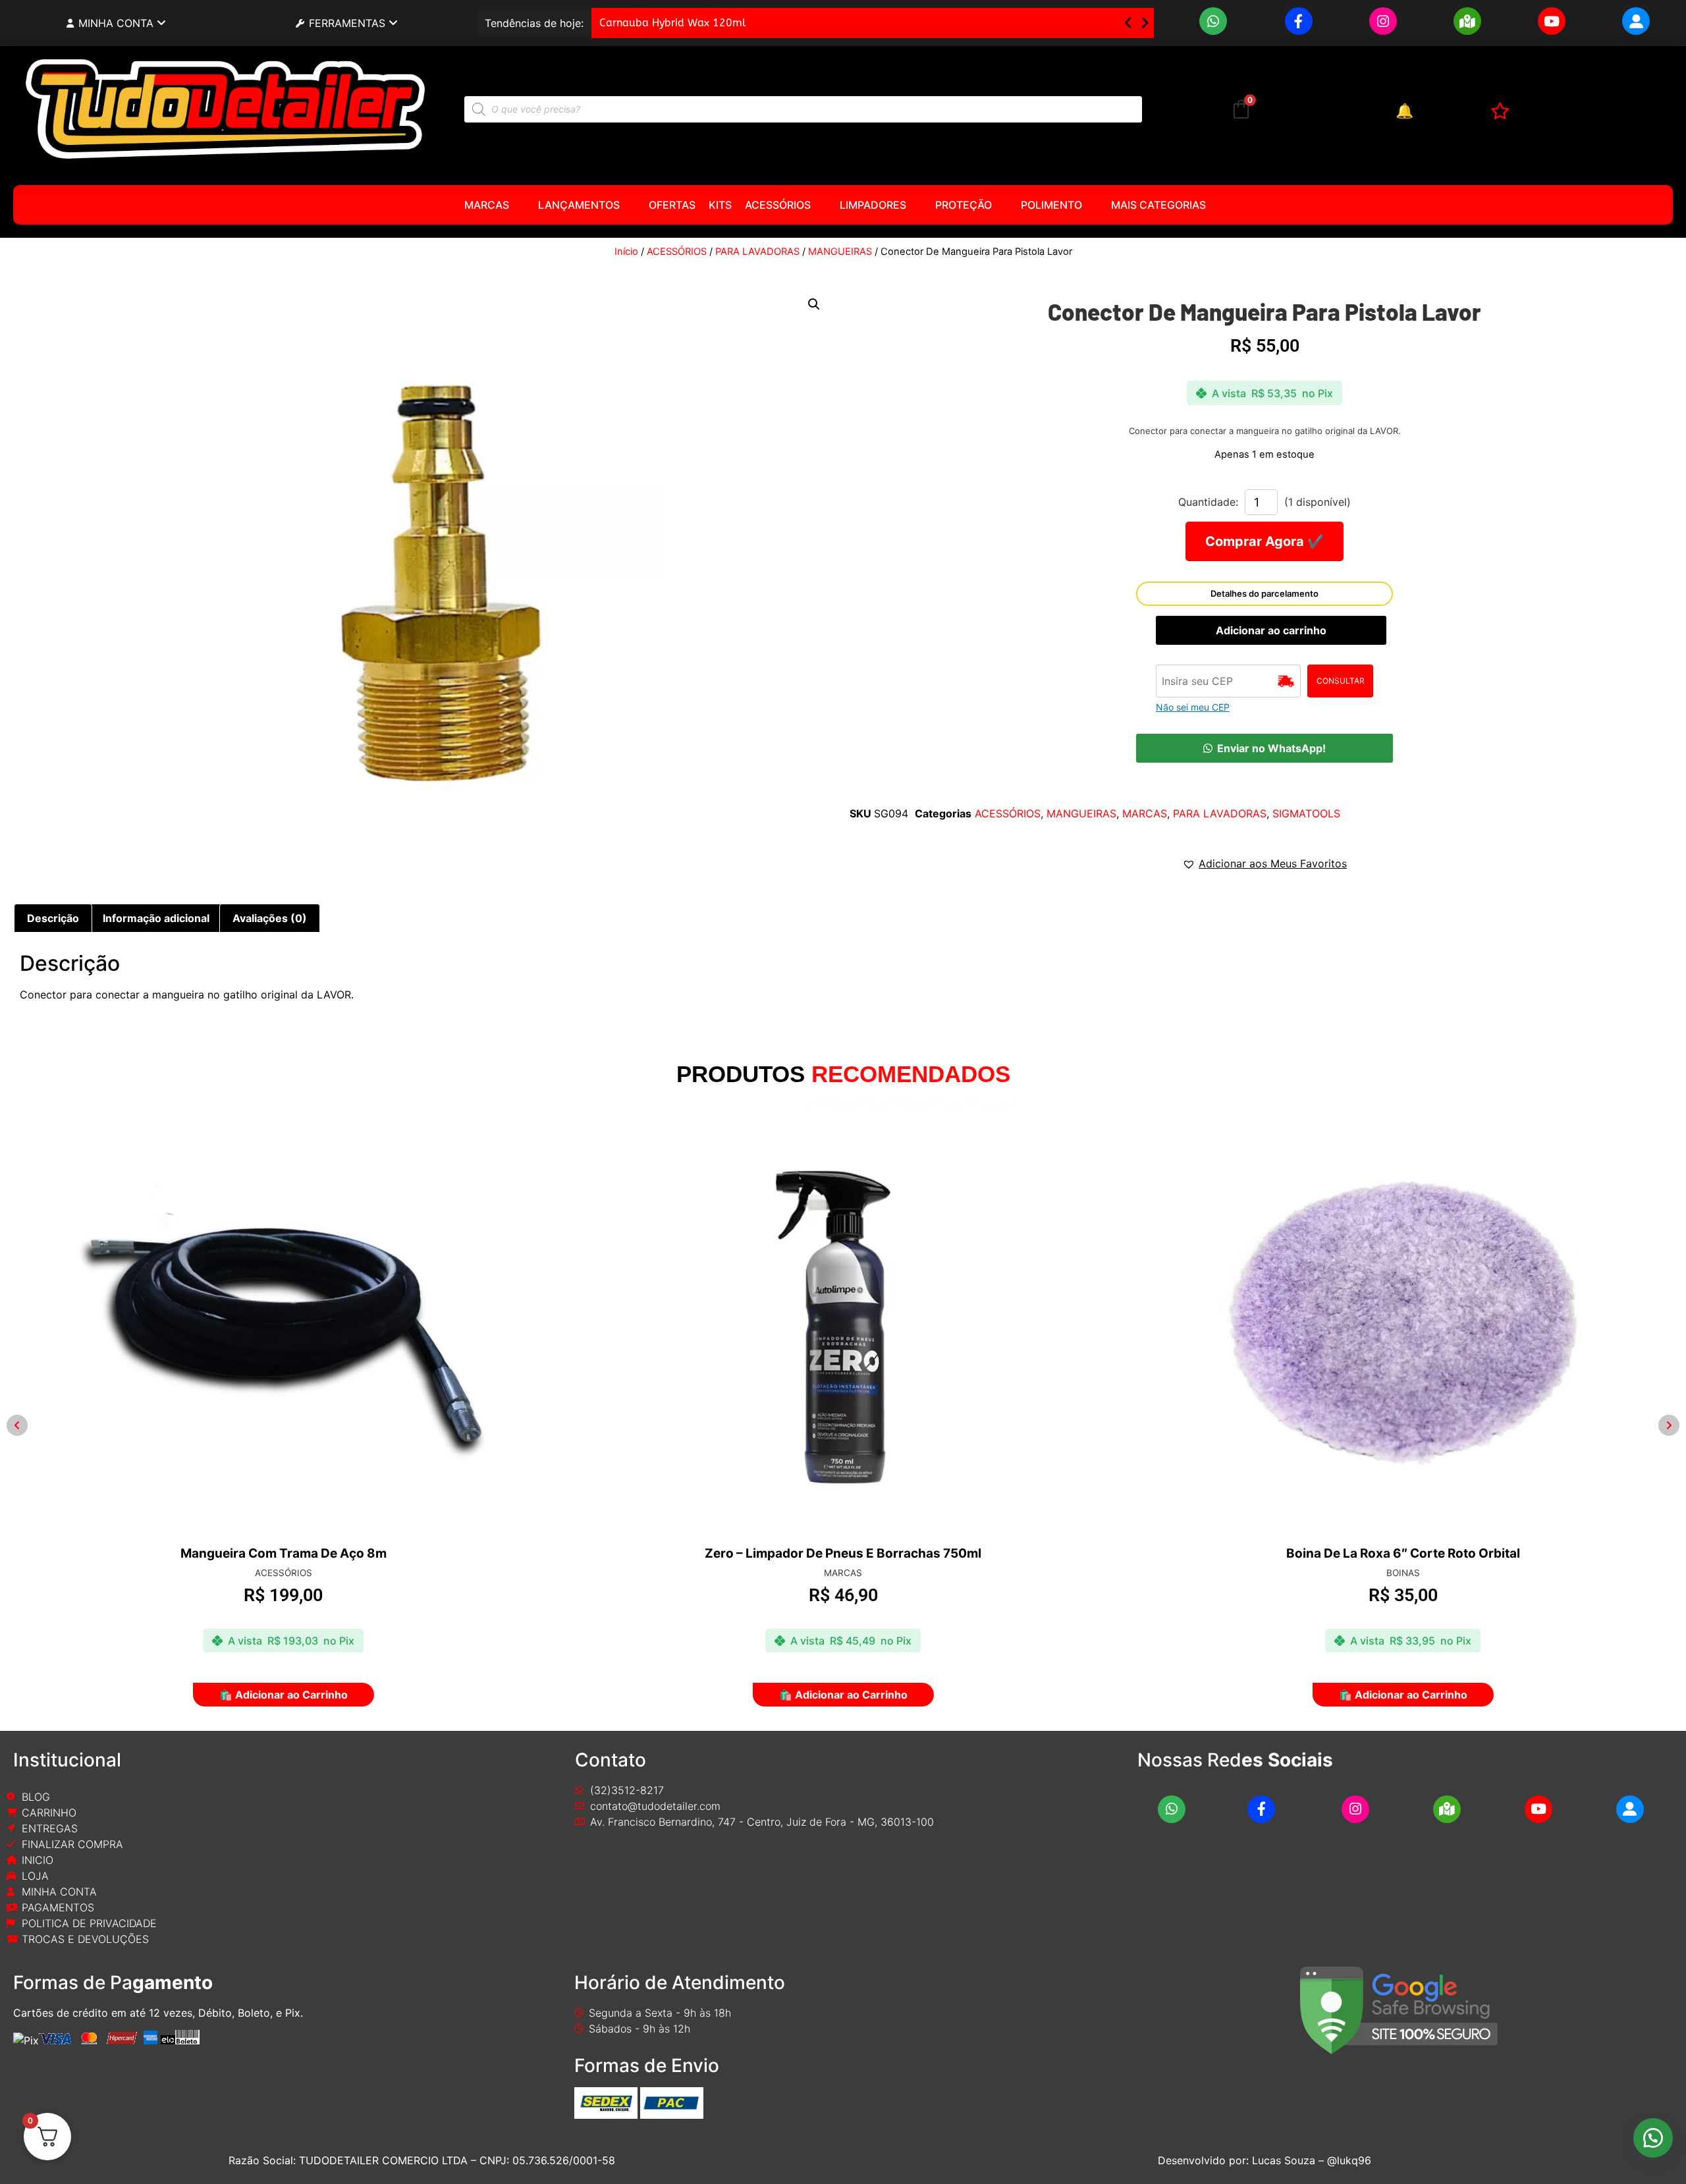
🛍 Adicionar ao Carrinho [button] (284, 1695)
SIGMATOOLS (1306, 813)
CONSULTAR (1341, 681)
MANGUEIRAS (840, 252)
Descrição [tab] (53, 918)
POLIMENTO (1051, 205)
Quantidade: (1208, 502)
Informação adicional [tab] (156, 918)
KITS (720, 205)
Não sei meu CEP (1193, 707)
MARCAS (487, 205)
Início (626, 252)
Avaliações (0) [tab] (270, 918)
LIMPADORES (873, 205)
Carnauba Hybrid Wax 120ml (673, 23)
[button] (1145, 23)
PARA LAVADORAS (757, 252)
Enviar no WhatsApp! (1271, 748)
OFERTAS (672, 205)
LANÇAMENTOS (579, 205)
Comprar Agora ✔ (1264, 541)
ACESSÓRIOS (778, 205)
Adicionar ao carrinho (1271, 630)
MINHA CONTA (116, 23)
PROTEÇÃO (964, 205)
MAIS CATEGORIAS (1158, 205)
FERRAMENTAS (347, 23)
